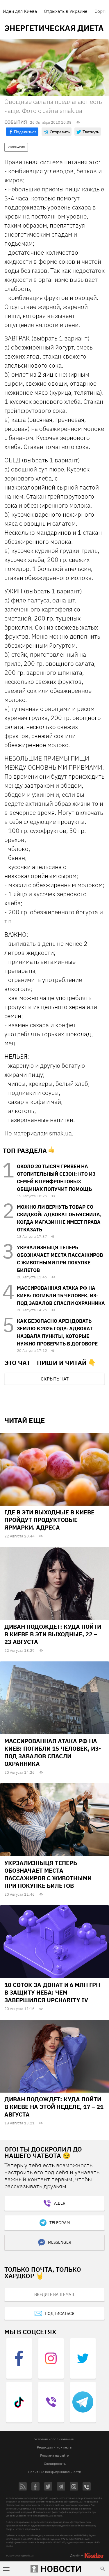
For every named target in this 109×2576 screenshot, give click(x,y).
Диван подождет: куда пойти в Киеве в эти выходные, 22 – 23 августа (53, 1634)
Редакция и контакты (55, 2447)
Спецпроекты (55, 2464)
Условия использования (54, 2439)
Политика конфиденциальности (55, 2472)
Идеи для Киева (20, 11)
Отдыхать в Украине (66, 11)
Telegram (60, 2223)
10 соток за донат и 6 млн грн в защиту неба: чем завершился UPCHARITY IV (52, 1992)
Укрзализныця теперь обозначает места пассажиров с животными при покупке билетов (48, 1874)
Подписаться (60, 2313)
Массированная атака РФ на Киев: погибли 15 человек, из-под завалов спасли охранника (61, 1296)
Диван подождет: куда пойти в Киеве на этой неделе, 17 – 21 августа (54, 2107)
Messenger (60, 2242)
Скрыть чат (55, 1379)
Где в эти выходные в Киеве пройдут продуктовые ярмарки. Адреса (49, 1520)
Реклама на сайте (54, 2455)
